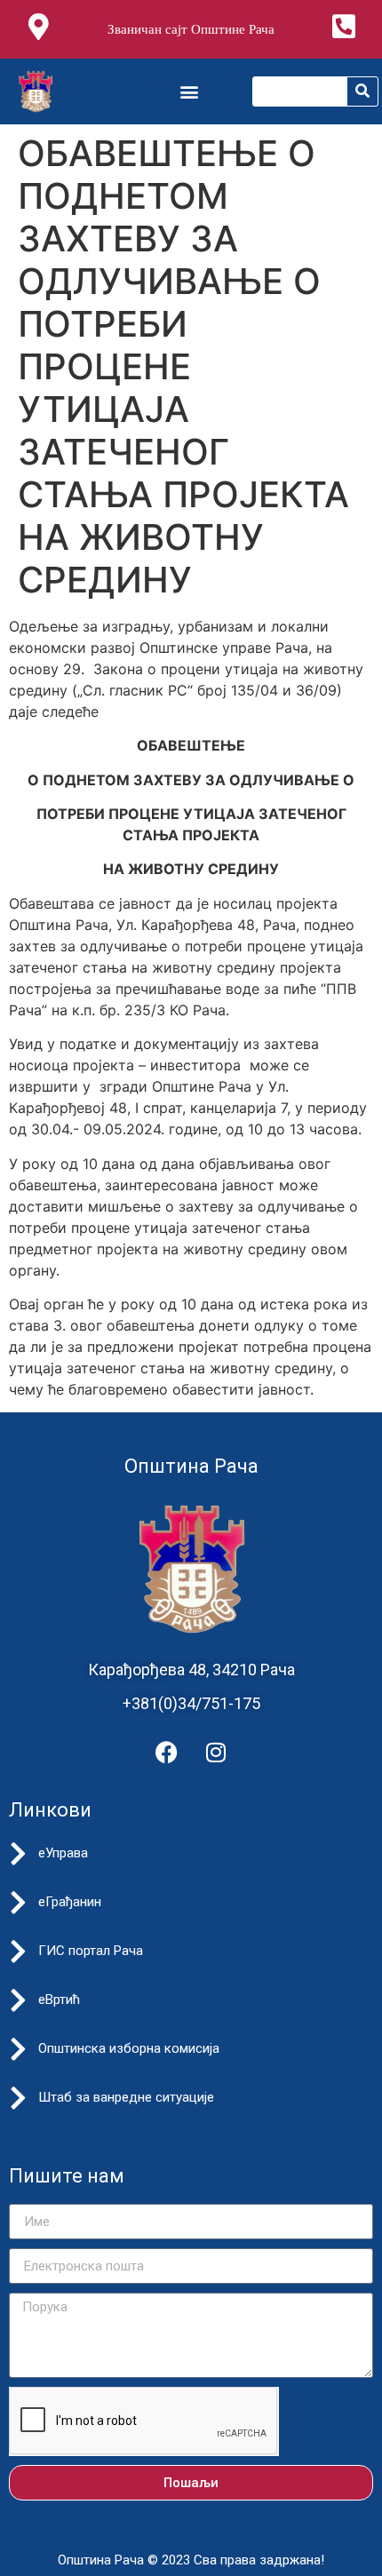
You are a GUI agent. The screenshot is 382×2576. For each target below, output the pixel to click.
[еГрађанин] (18, 1903)
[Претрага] (362, 91)
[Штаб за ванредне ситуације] (18, 2098)
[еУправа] (18, 1854)
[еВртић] (18, 2000)
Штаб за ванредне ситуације (126, 2097)
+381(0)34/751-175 (191, 1703)
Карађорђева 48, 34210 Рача (191, 1670)
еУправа (63, 1853)
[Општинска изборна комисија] (18, 2049)
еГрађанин (70, 1902)
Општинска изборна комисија (129, 2048)
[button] (189, 91)
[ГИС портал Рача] (18, 1952)
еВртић (59, 2000)
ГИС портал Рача (91, 1951)
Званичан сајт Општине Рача (191, 29)
